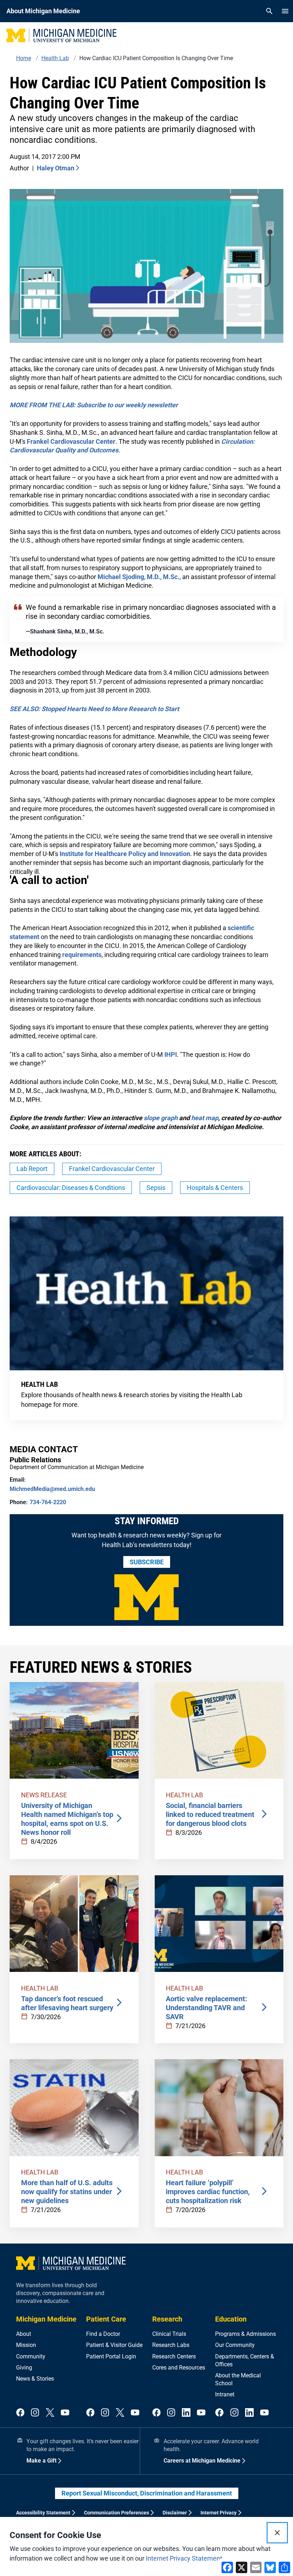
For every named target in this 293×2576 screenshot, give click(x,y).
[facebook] (20, 2413)
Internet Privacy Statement (184, 2558)
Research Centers (174, 2356)
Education (231, 2319)
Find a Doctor (103, 2334)
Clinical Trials (169, 2334)
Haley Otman (56, 168)
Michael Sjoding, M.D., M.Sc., (139, 577)
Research (167, 2319)
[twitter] (50, 2413)
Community (31, 2356)
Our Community (235, 2345)
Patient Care (106, 2319)
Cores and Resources (179, 2368)
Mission (26, 2345)
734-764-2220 (48, 1502)
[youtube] (65, 2413)
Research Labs (171, 2345)
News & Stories (35, 2379)
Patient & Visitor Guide (114, 2345)
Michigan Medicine (46, 2319)
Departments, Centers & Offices (245, 2360)
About (24, 2334)
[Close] (277, 2533)
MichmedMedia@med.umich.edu (52, 1489)
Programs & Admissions (245, 2334)
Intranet (225, 2394)
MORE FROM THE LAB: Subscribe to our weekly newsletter (94, 405)
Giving (24, 2368)
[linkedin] (186, 2413)
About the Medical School (238, 2379)
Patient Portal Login (111, 2356)
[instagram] (35, 2413)
